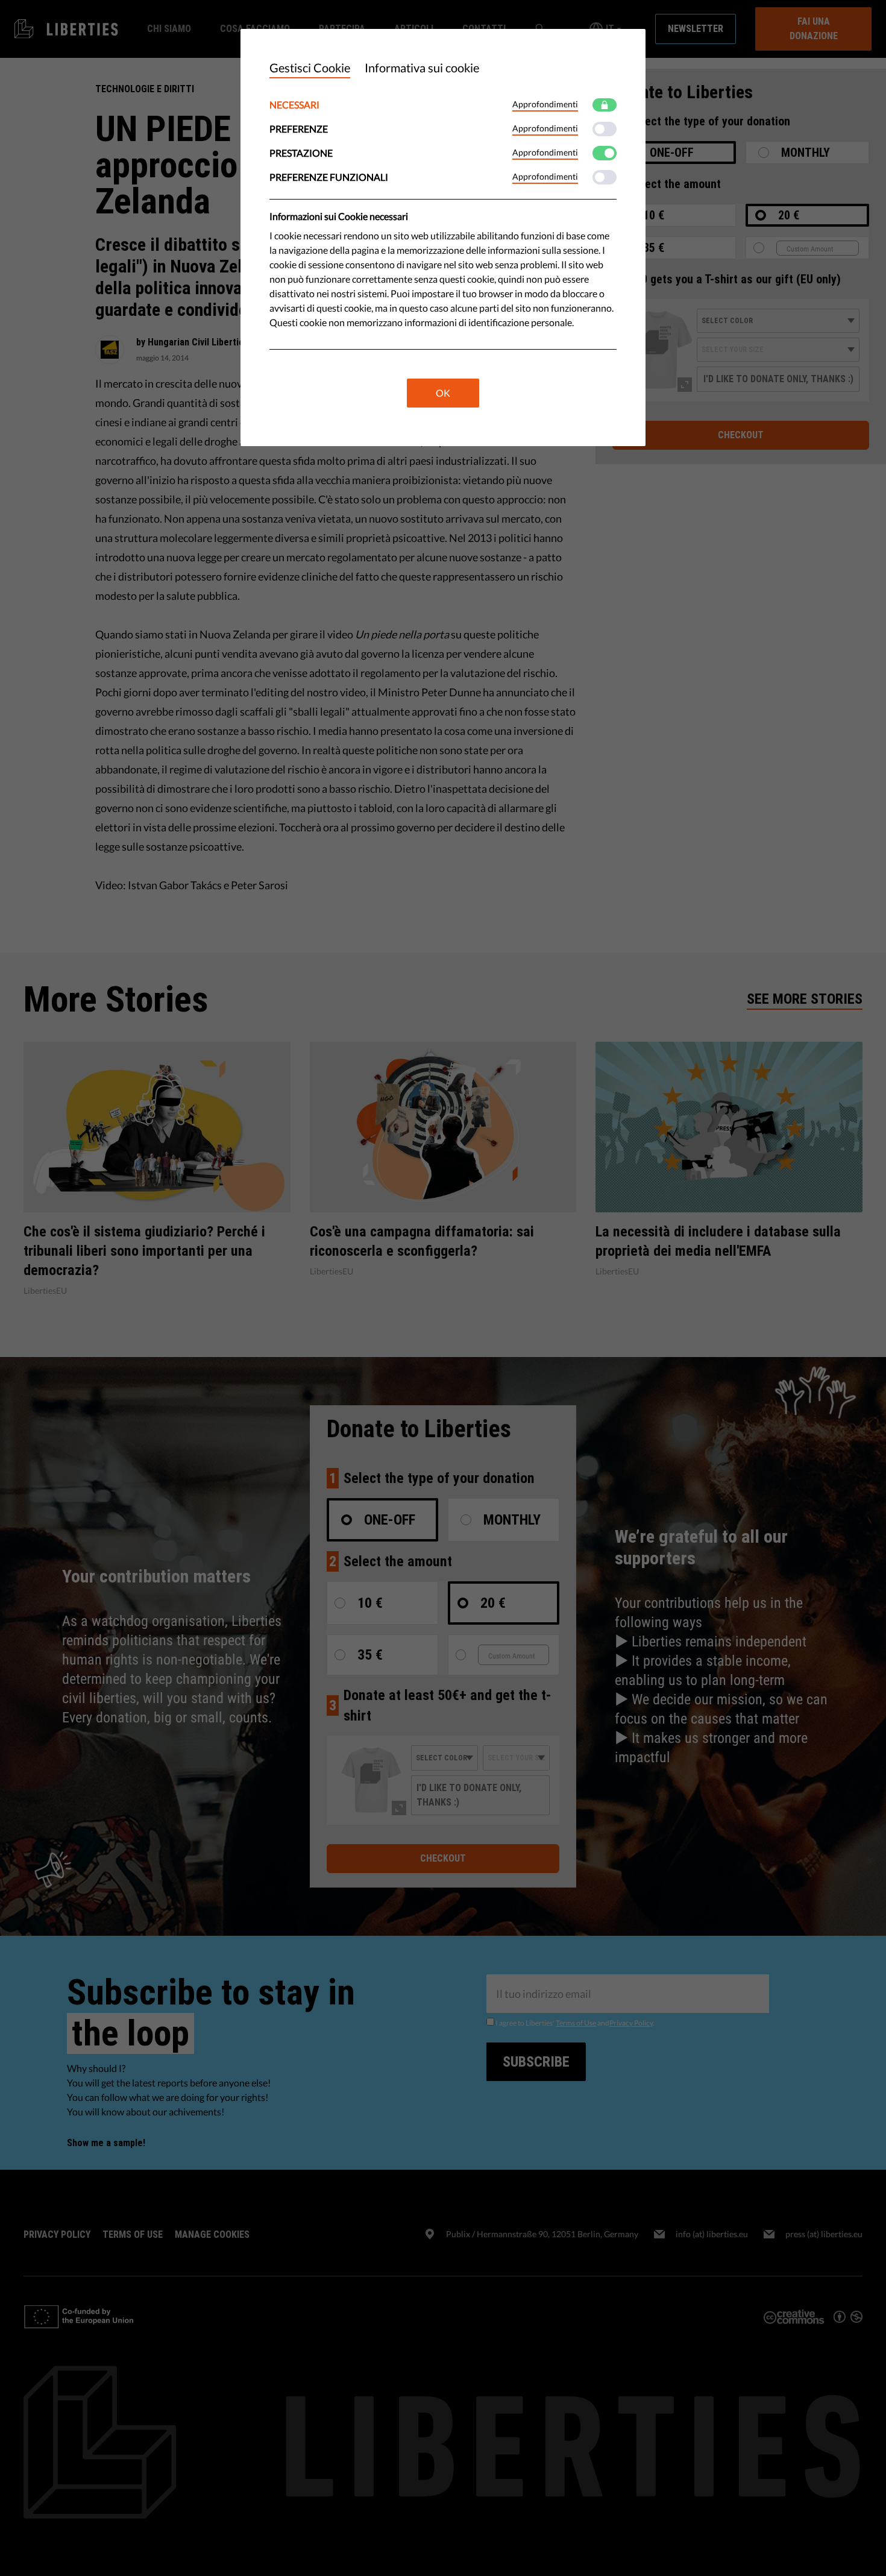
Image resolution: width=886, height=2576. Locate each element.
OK (443, 393)
